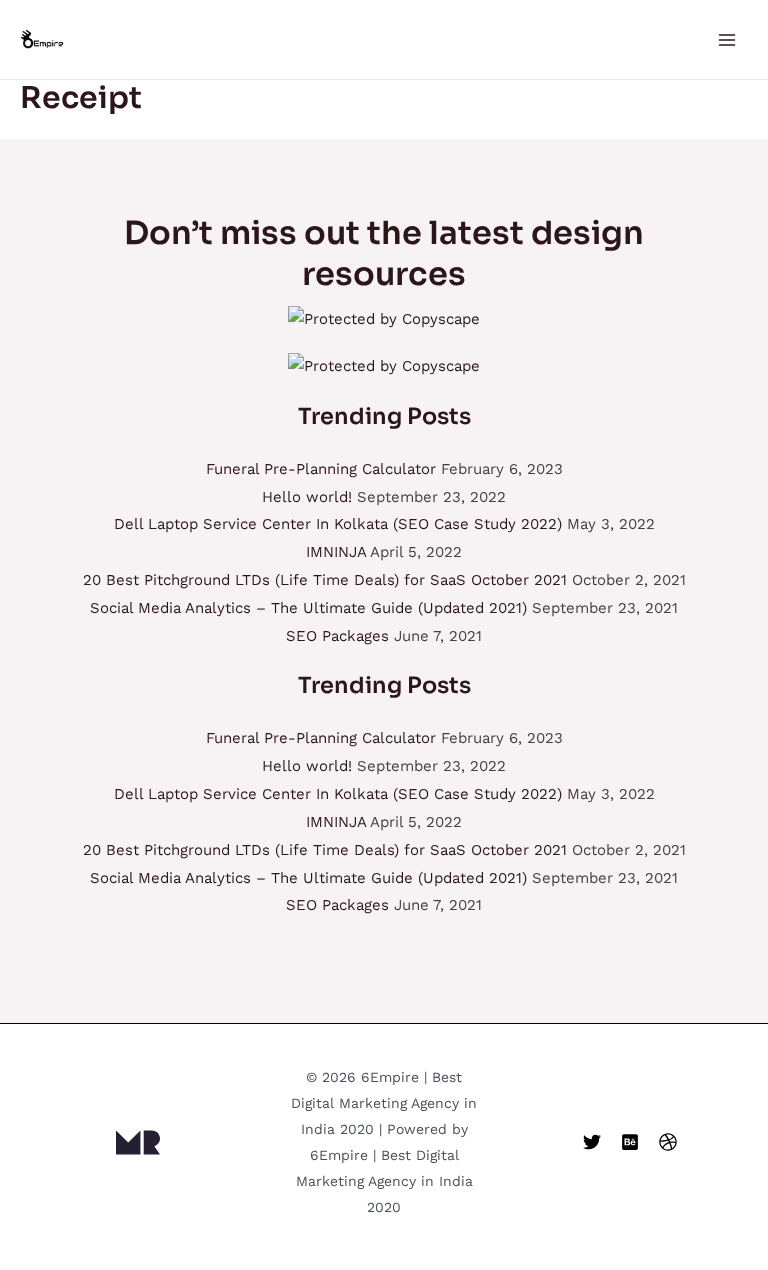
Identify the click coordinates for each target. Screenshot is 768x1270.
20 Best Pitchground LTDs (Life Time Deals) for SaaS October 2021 (325, 580)
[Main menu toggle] (727, 39)
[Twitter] (592, 1142)
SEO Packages (337, 636)
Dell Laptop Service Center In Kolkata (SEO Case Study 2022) (338, 524)
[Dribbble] (668, 1142)
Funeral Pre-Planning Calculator (321, 469)
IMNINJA (336, 552)
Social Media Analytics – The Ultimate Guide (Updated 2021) (308, 608)
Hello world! (307, 497)
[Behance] (630, 1142)
